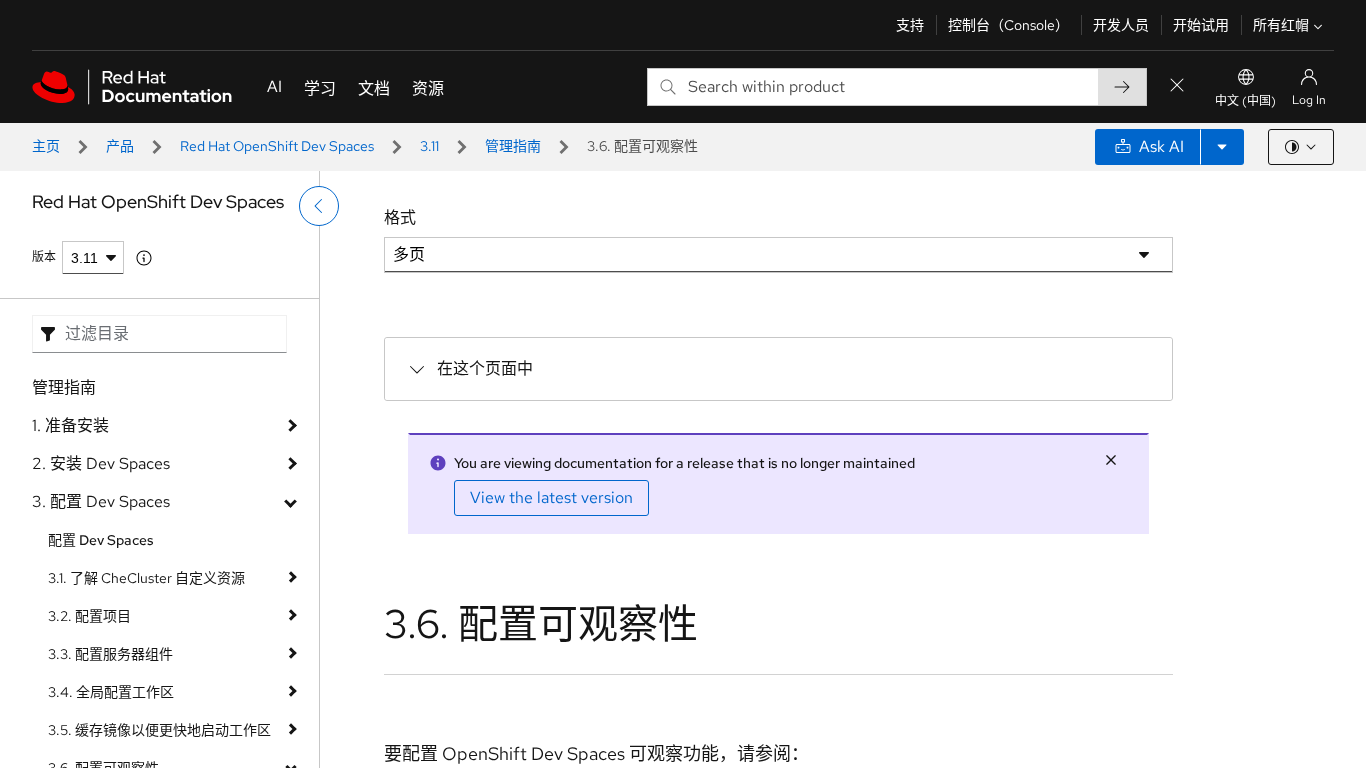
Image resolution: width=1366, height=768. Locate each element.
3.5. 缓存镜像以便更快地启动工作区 (159, 730)
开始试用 (1201, 25)
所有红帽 (1281, 25)
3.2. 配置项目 (89, 616)
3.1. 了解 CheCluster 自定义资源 (146, 578)
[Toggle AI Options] (1222, 147)
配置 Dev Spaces (101, 540)
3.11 (429, 146)
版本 (44, 257)
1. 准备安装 (70, 425)
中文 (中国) (1245, 101)
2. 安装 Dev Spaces (101, 463)
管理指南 (513, 146)
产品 (120, 146)
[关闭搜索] (1177, 86)
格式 (400, 217)
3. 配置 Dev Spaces (101, 501)
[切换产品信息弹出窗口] (144, 258)
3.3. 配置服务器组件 (110, 654)
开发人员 (1121, 25)
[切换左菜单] (319, 206)
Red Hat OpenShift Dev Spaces (277, 146)
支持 (910, 25)
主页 (46, 146)
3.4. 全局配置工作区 (111, 692)
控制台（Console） (1008, 25)
